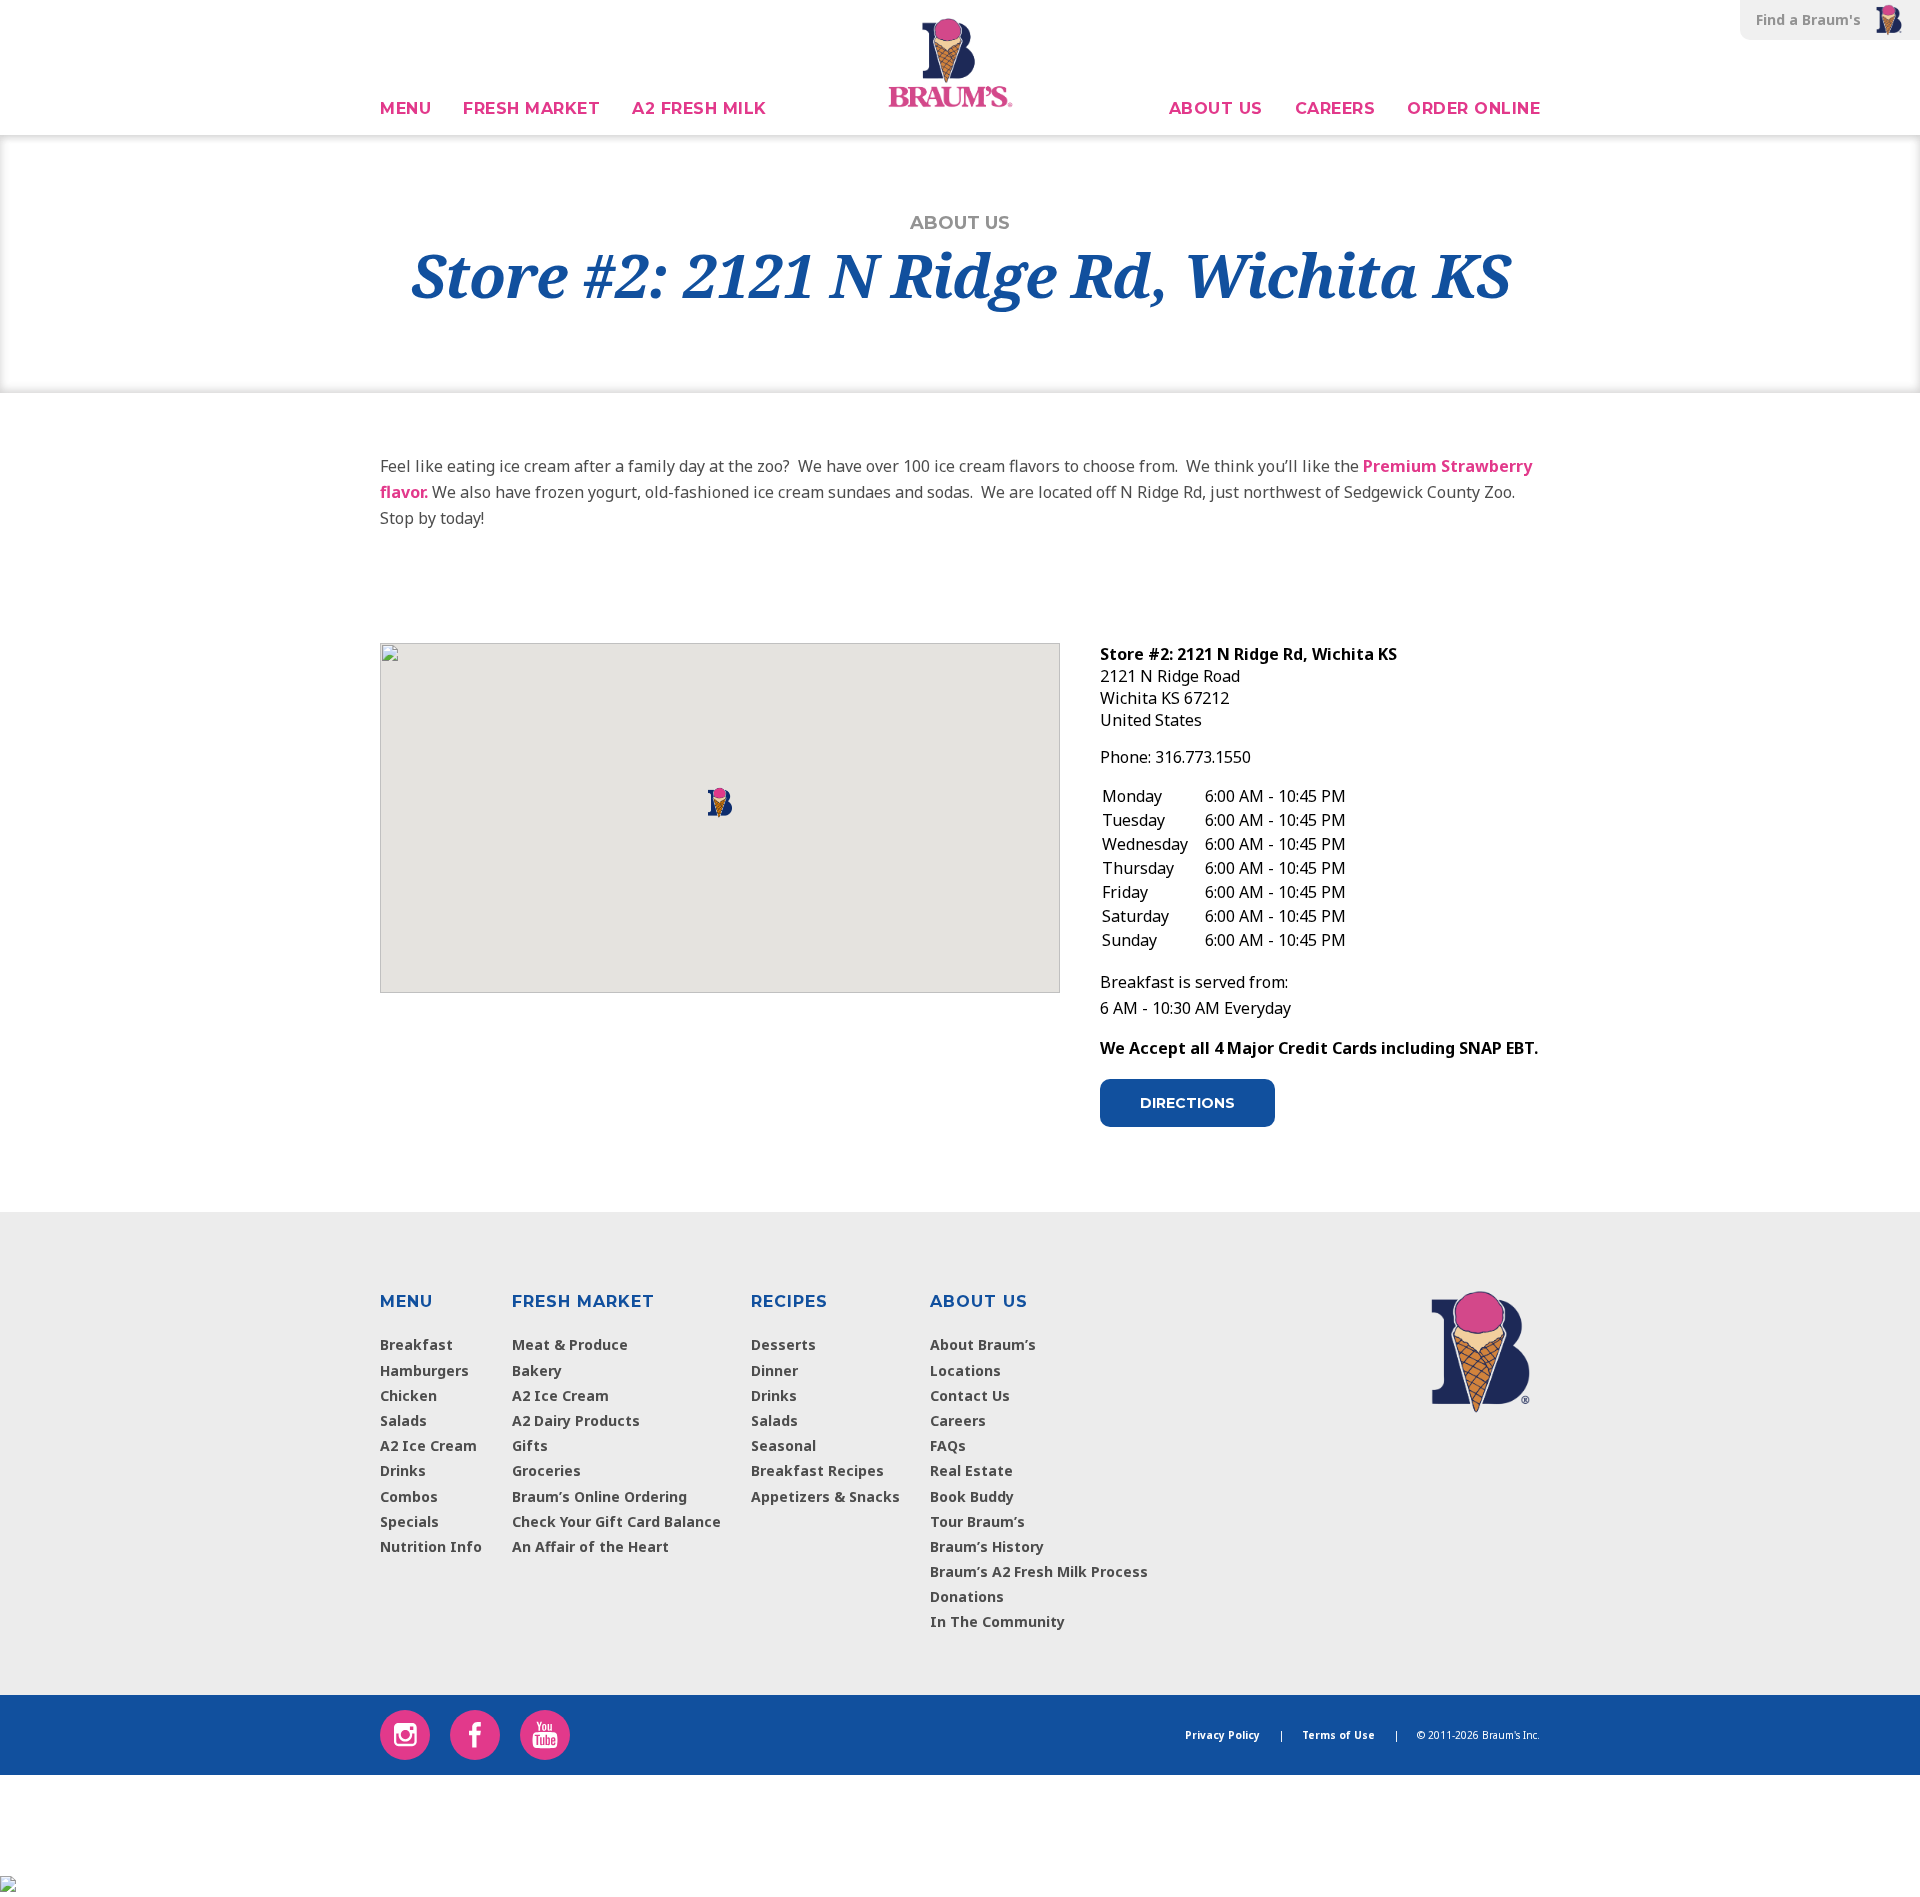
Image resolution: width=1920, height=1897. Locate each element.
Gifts (530, 1445)
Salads (403, 1420)
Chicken (408, 1395)
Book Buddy (972, 1496)
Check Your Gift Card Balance (616, 1521)
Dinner (774, 1370)
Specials (409, 1521)
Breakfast (416, 1344)
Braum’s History (987, 1546)
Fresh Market (531, 108)
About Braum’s (983, 1344)
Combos (409, 1496)
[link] (1480, 1347)
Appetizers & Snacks (825, 1496)
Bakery (537, 1370)
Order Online (1473, 108)
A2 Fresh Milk (699, 108)
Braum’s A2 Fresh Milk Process (1039, 1571)
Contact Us (970, 1395)
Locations (965, 1370)
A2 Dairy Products (576, 1420)
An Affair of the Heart (590, 1546)
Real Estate (971, 1470)
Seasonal (783, 1445)
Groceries (546, 1470)
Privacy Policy (1222, 1735)
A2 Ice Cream (428, 1445)
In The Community (997, 1621)
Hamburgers (424, 1370)
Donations (967, 1596)
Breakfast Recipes (817, 1470)
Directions (1187, 1103)
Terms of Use (1338, 1735)
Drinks (403, 1470)
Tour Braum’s (977, 1521)
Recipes (789, 1301)
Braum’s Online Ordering (599, 1496)
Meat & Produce (570, 1344)
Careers (1335, 108)
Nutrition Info (431, 1546)
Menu (405, 108)
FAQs (948, 1445)
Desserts (783, 1344)
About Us (1216, 108)
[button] (80, 20)
